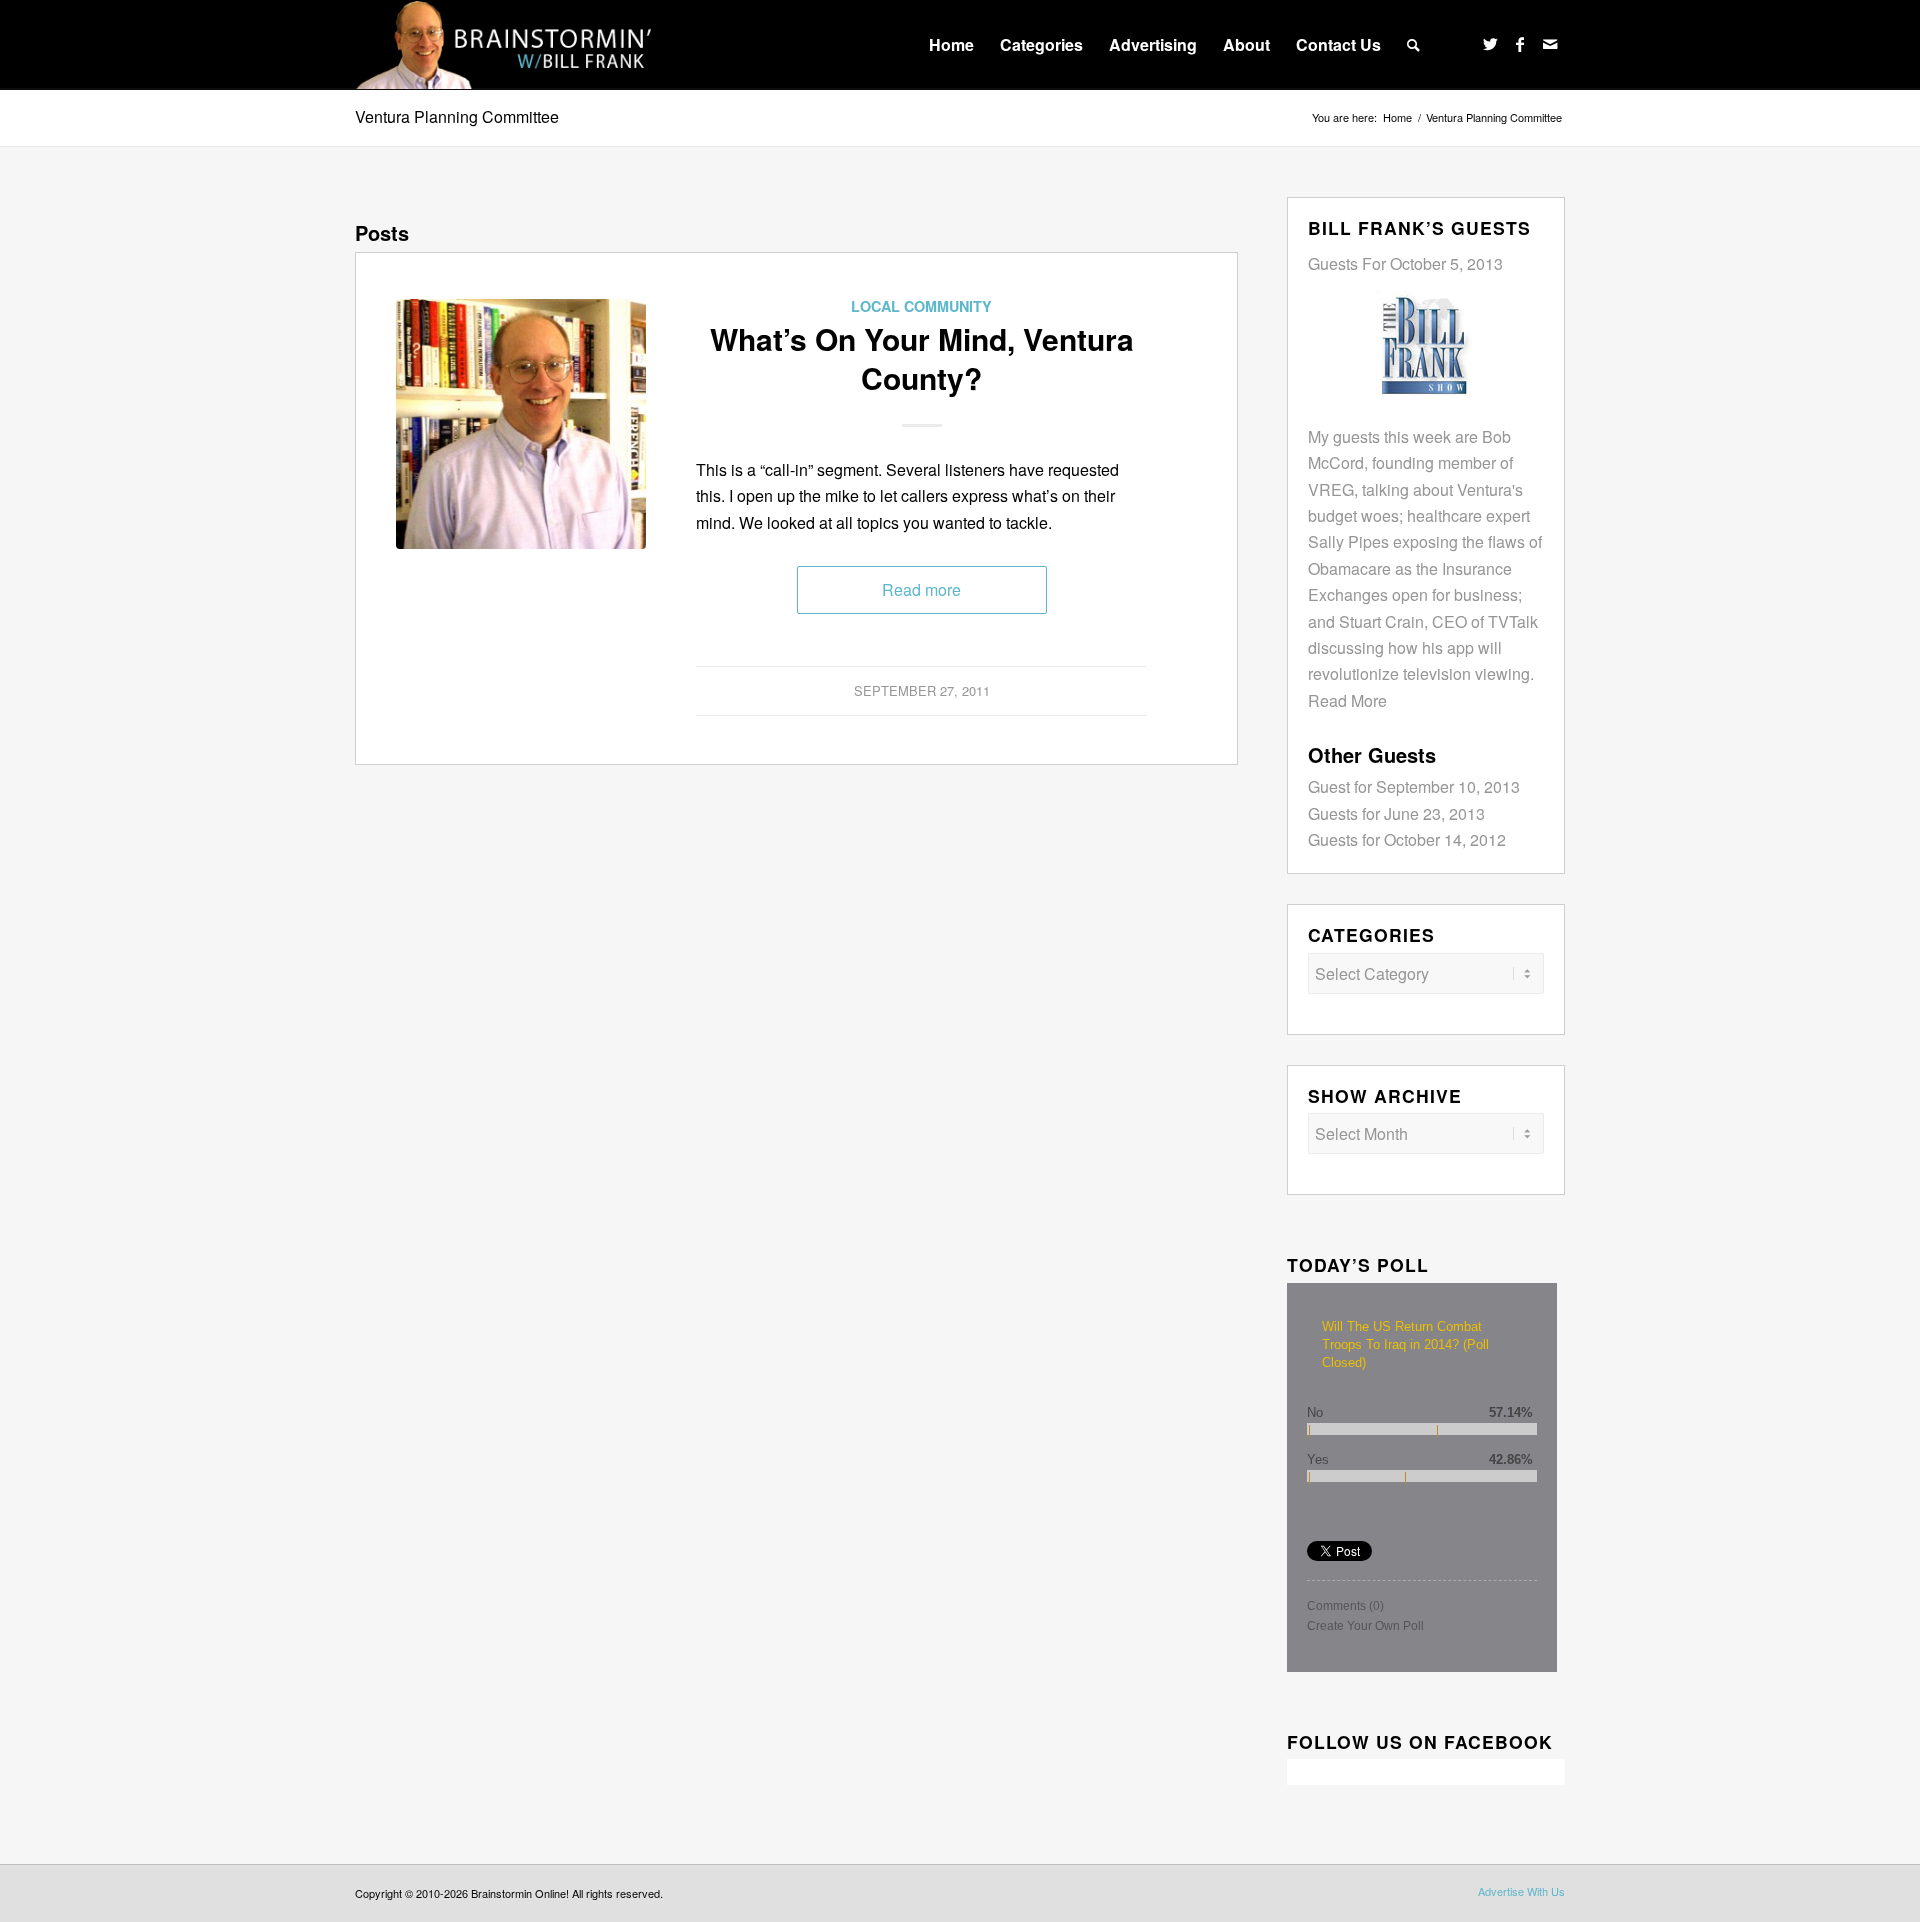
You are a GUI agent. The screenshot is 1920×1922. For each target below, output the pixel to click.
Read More (1347, 700)
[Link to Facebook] (1520, 44)
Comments (1345, 1606)
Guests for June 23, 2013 (1396, 813)
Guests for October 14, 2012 (1407, 839)
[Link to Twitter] (1490, 44)
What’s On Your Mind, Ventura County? (922, 358)
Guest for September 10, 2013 (1414, 786)
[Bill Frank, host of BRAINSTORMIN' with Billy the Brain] (521, 424)
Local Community (921, 306)
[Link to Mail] (1550, 44)
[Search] (1413, 45)
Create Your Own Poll (1365, 1626)
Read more (921, 589)
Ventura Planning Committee (457, 116)
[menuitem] (951, 45)
